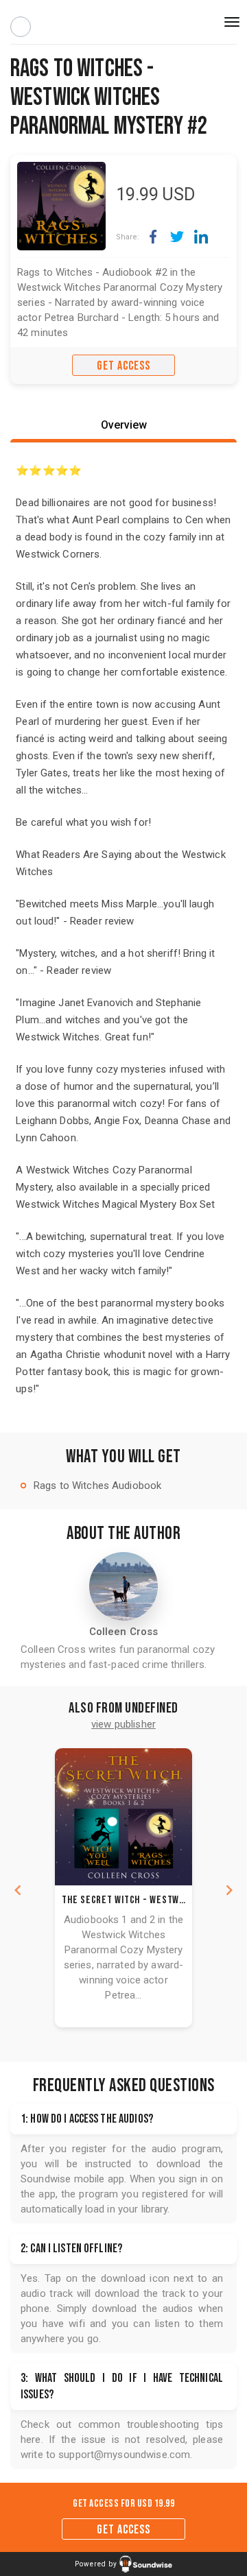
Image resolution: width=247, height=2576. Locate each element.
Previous (18, 1890)
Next (229, 1890)
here (31, 2440)
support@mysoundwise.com (124, 2455)
